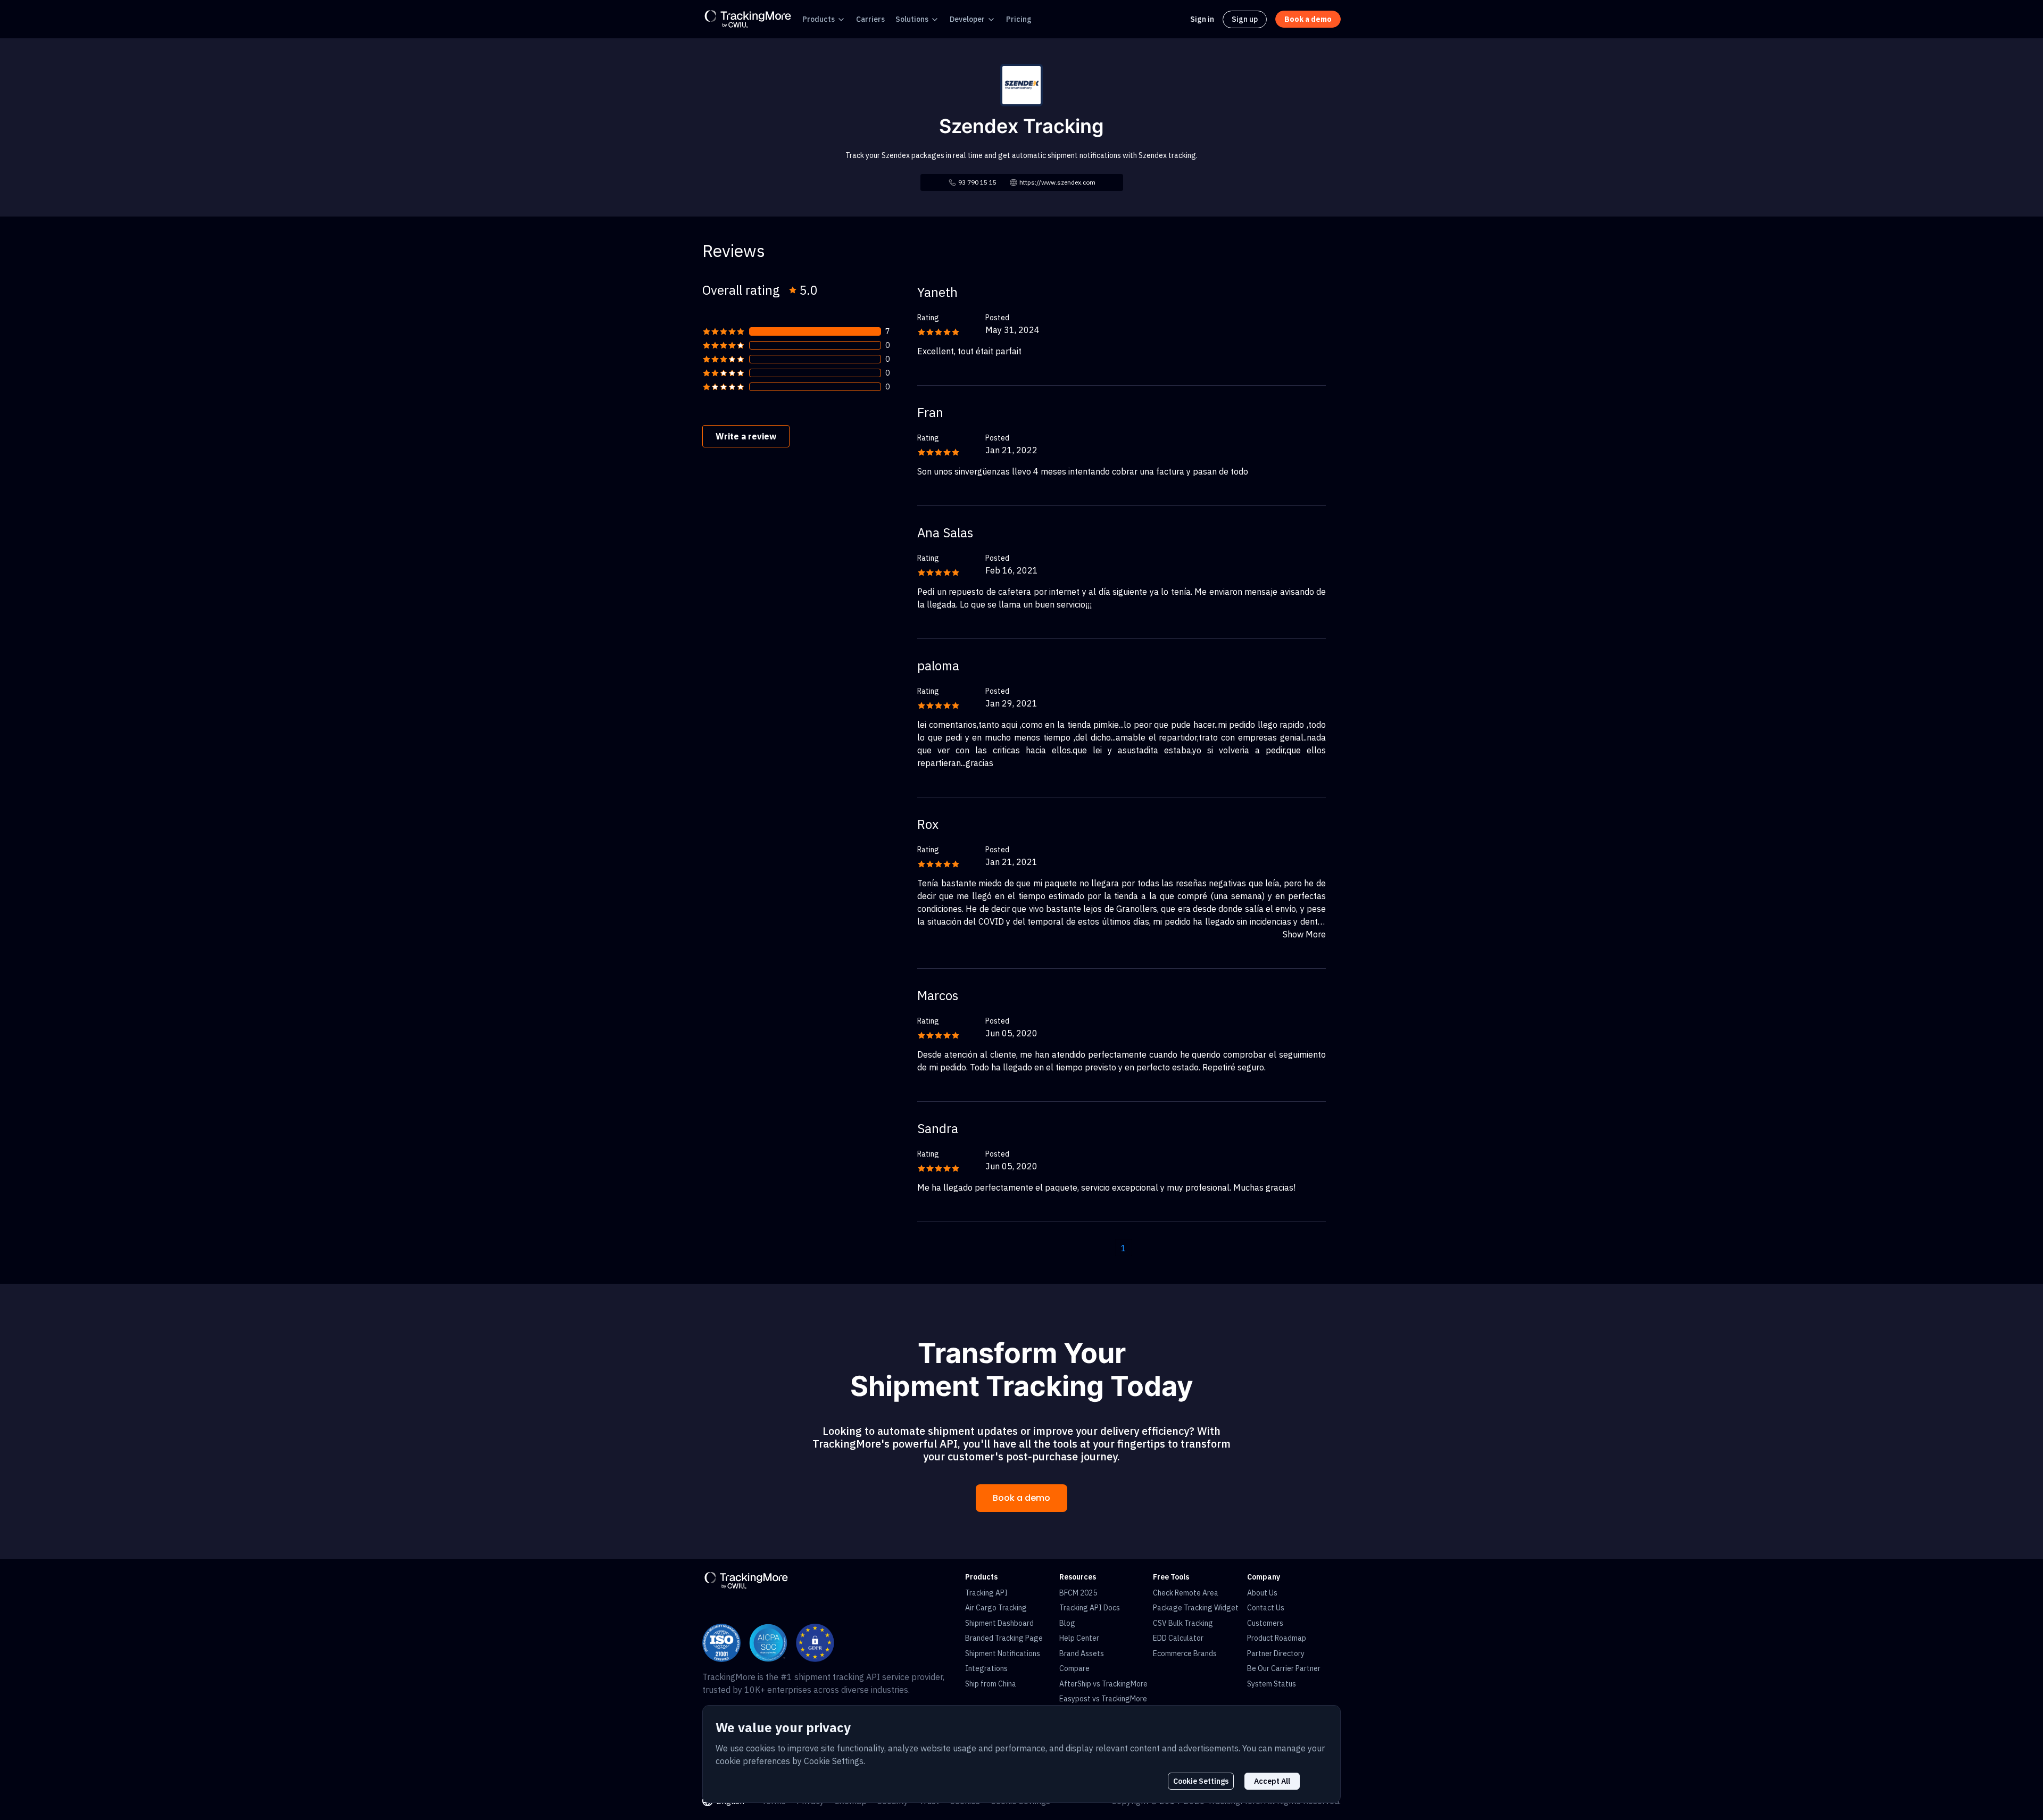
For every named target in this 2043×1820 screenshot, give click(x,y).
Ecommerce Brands (1185, 1653)
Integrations (986, 1668)
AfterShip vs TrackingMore (1103, 1684)
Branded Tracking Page (1004, 1638)
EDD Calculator (1178, 1638)
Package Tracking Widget (1196, 1608)
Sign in (1202, 19)
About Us (1262, 1593)
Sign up (1245, 19)
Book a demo (1021, 1498)
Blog (1067, 1623)
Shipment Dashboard (999, 1623)
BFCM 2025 (1078, 1593)
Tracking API (986, 1593)
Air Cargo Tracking (996, 1608)
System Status (1272, 1684)
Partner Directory (1276, 1653)
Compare (1074, 1668)
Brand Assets (1082, 1653)
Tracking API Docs (1090, 1608)
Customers (1265, 1623)
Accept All (1272, 1781)
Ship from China (991, 1684)
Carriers (870, 19)
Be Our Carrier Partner (1284, 1668)
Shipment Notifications (1003, 1653)
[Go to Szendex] (1021, 84)
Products (819, 19)
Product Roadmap (1277, 1638)
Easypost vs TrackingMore (1103, 1699)
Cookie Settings (1201, 1781)
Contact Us (1266, 1608)
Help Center (1079, 1638)
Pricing (1019, 19)
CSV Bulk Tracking (1183, 1623)
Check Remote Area (1186, 1593)
